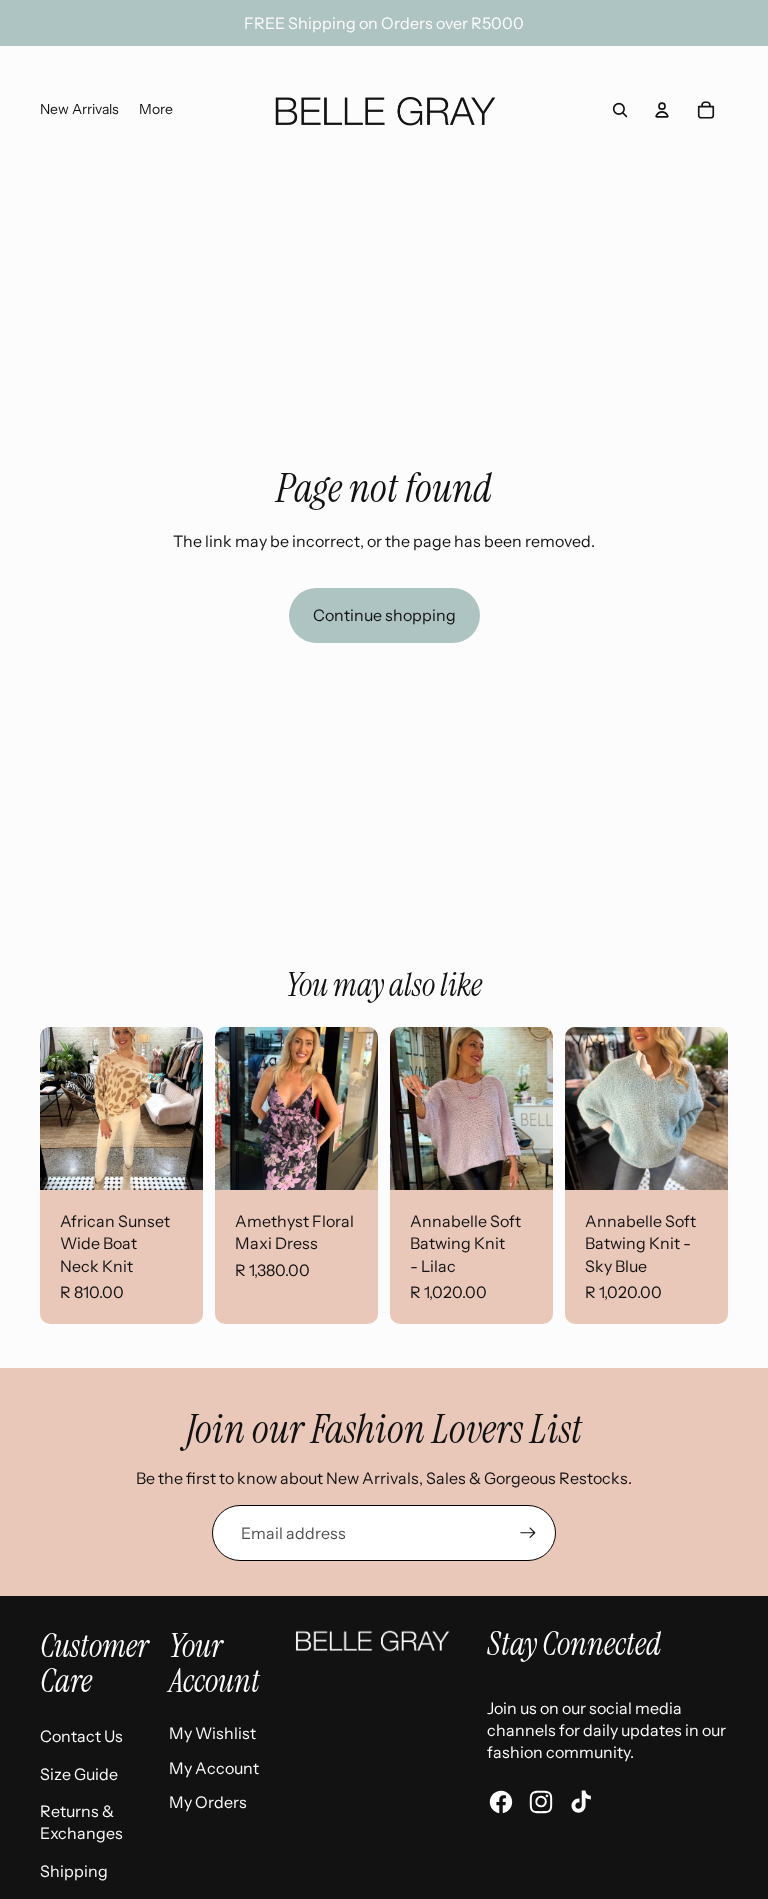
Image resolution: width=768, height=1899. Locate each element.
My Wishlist (212, 1733)
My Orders (208, 1802)
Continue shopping (384, 615)
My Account (214, 1768)
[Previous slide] (55, 1108)
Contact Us (81, 1736)
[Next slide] (187, 1108)
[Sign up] (528, 1533)
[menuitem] (79, 110)
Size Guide (79, 1774)
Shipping (74, 1871)
